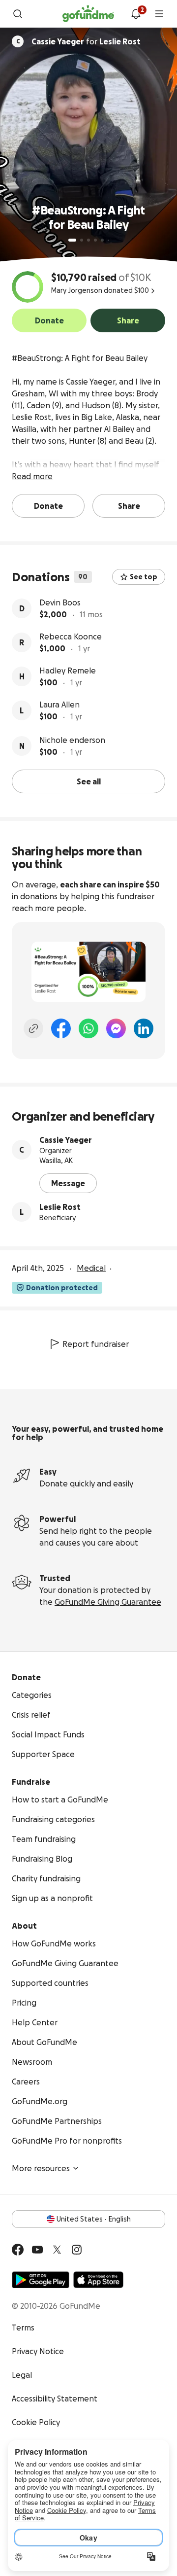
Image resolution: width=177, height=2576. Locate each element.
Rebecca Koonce (71, 636)
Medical (91, 1268)
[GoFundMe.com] (88, 14)
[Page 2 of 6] (82, 240)
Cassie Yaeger (66, 1140)
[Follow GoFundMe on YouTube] (37, 2250)
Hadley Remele (68, 670)
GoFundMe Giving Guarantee (108, 1602)
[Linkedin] (144, 1028)
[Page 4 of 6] (95, 240)
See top (144, 577)
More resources (41, 2168)
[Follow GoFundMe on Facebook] (18, 2250)
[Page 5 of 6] (102, 240)
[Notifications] (136, 14)
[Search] (18, 14)
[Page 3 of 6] (88, 240)
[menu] (159, 14)
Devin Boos (60, 602)
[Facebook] (61, 1028)
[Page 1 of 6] (72, 240)
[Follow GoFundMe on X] (57, 2250)
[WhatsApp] (88, 1028)
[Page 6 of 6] (108, 240)
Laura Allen (59, 705)
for (86, 41)
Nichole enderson (72, 740)
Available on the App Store (98, 2280)
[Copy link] (33, 1028)
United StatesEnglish (94, 2219)
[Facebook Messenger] (116, 1028)
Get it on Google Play (41, 2280)
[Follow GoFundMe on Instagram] (77, 2250)
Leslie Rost (60, 1207)
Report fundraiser (96, 1344)
